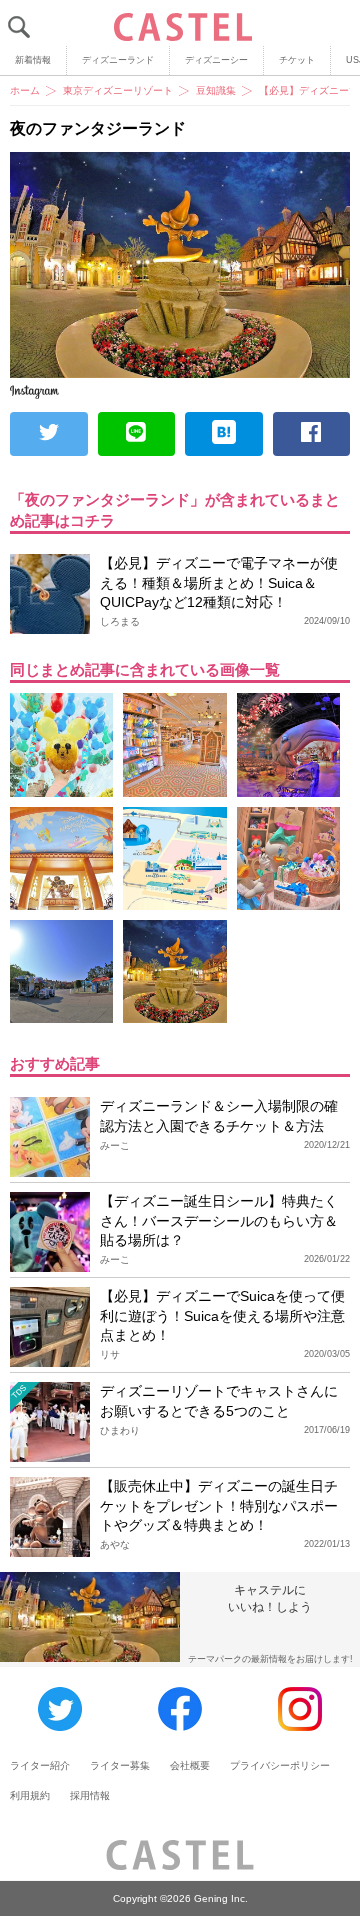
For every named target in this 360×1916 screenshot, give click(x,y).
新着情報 (33, 60)
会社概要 (190, 1765)
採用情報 (90, 1795)
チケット (297, 60)
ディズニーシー (216, 60)
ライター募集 (120, 1765)
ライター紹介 (40, 1765)
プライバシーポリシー (280, 1765)
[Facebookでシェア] (312, 434)
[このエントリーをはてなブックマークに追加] (224, 434)
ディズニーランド (118, 60)
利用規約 (30, 1795)
